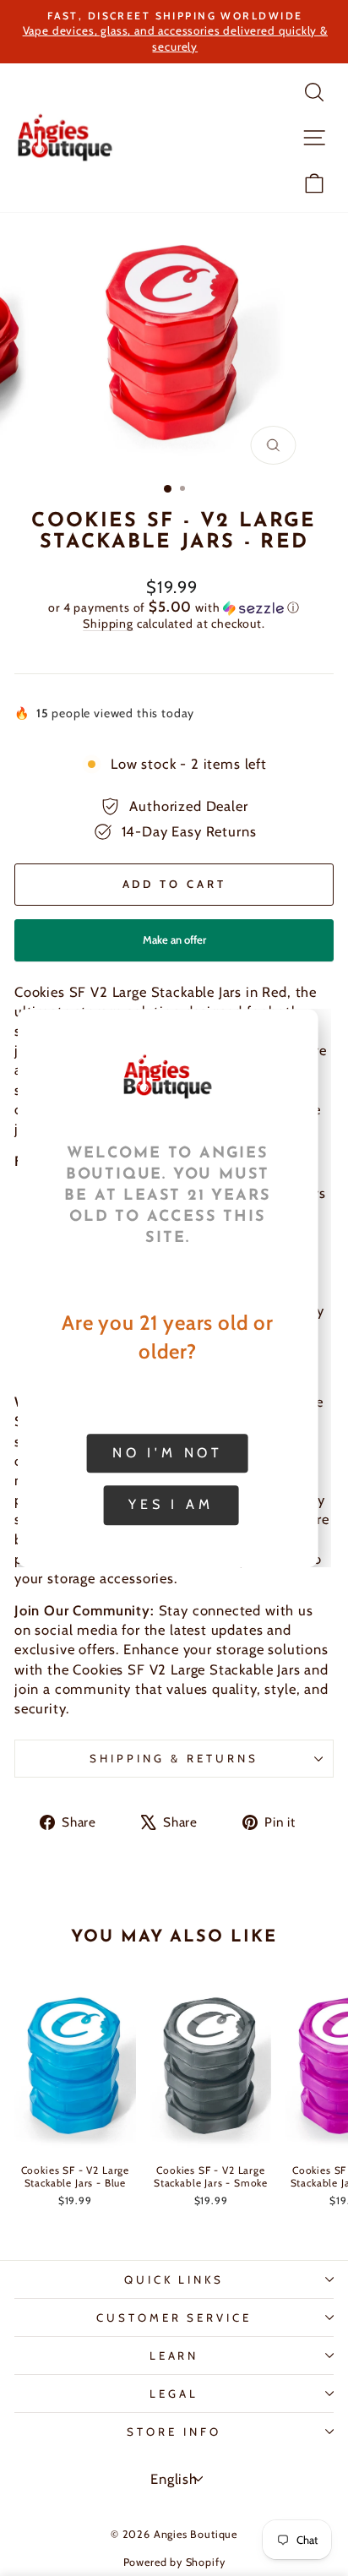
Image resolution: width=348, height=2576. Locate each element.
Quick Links (174, 2279)
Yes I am (171, 1505)
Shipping (108, 624)
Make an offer (174, 947)
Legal (174, 2394)
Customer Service (174, 2317)
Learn (174, 2355)
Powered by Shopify (174, 2562)
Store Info (174, 2432)
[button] (174, 607)
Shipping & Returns (174, 1758)
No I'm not (168, 1453)
